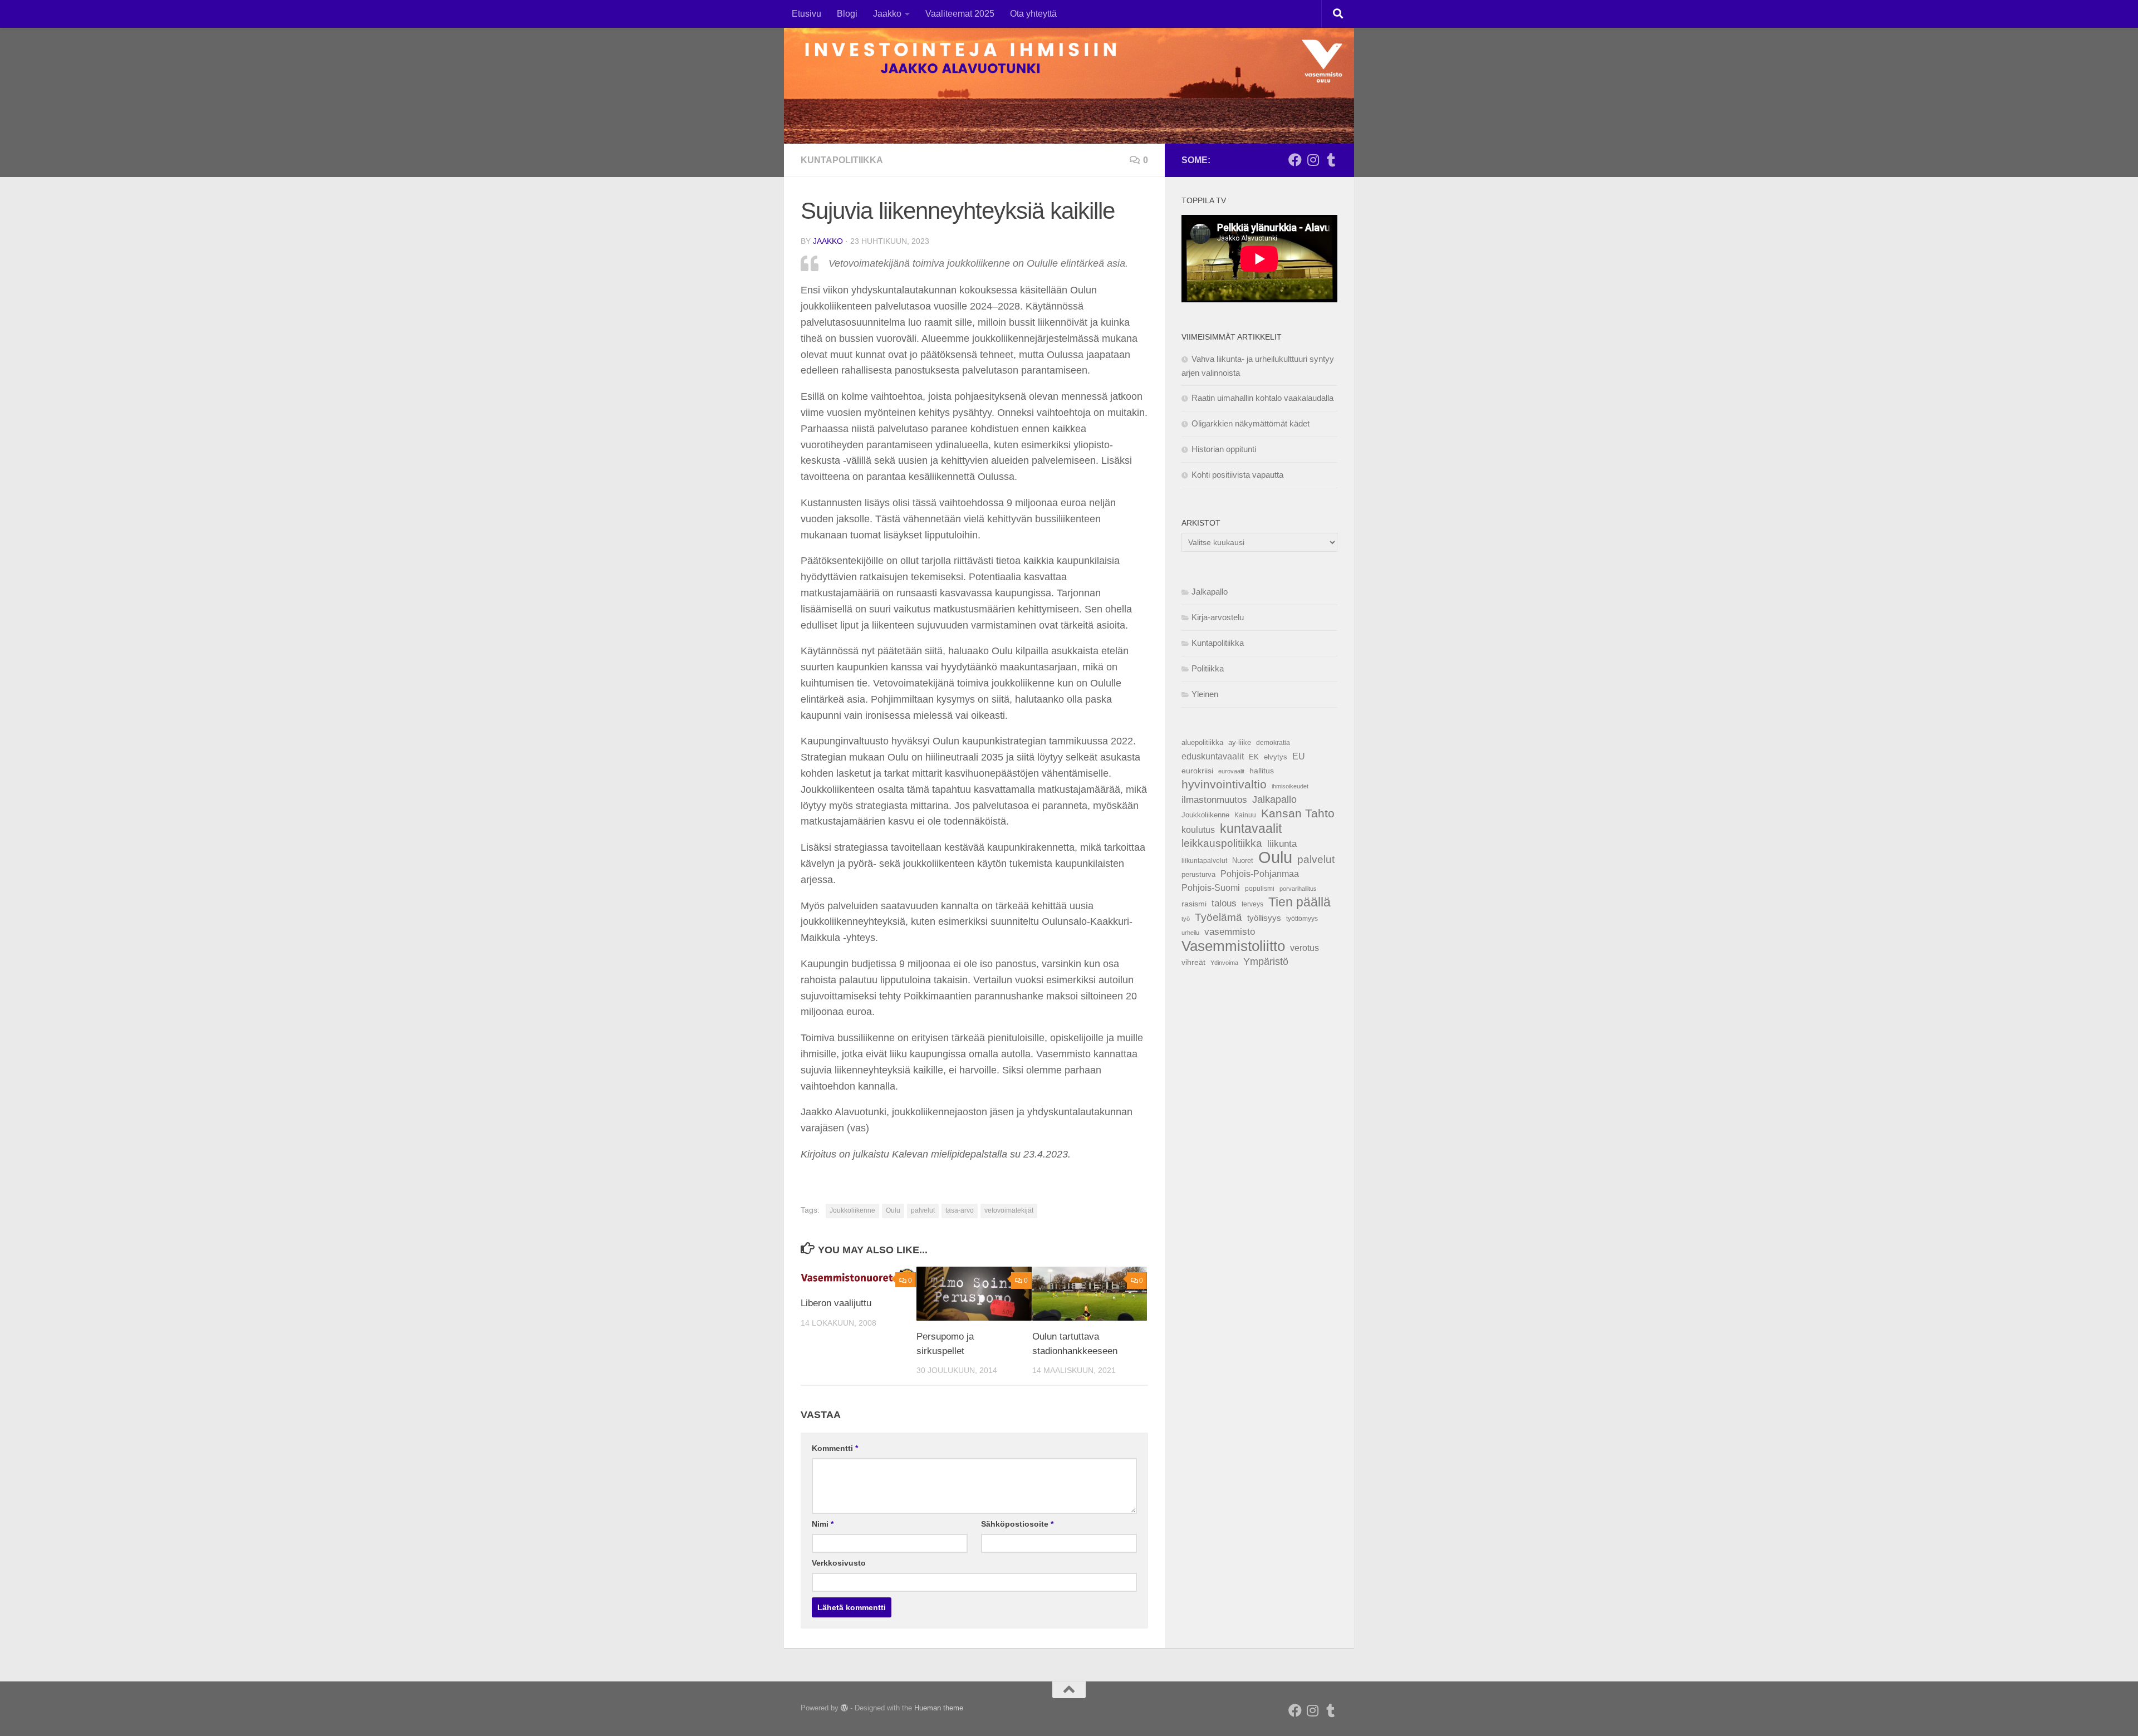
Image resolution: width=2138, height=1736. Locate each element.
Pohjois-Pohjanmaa (1260, 874)
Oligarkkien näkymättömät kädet (1251, 423)
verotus (1305, 948)
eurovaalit (1231, 771)
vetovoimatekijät (1009, 1210)
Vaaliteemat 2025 (960, 14)
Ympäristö (1266, 962)
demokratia (1273, 743)
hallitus (1262, 771)
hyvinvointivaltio (1224, 784)
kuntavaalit (1251, 828)
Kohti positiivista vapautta (1237, 475)
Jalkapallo (1210, 592)
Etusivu (806, 14)
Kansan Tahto (1298, 813)
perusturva (1198, 874)
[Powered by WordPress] (844, 1708)
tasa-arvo (960, 1210)
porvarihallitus (1298, 889)
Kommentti (835, 1448)
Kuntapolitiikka (842, 160)
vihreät (1193, 962)
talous (1224, 903)
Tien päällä (1300, 902)
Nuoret (1243, 860)
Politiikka (1208, 668)
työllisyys (1264, 918)
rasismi (1194, 904)
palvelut (923, 1210)
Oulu (893, 1210)
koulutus (1198, 830)
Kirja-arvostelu (1218, 617)
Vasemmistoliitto (1233, 946)
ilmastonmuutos (1214, 800)
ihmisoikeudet (1290, 786)
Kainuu (1245, 815)
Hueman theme (939, 1708)
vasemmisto (1230, 932)
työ (1186, 919)
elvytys (1276, 757)
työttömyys (1302, 919)
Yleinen (1205, 694)
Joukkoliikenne (852, 1210)
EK (1254, 757)
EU (1299, 756)
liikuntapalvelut (1204, 861)
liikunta (1282, 844)
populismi (1260, 889)
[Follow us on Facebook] (1295, 160)
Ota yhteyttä (1033, 14)
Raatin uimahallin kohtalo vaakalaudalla (1262, 398)
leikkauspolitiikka (1222, 843)
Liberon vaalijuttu (836, 1303)
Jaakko (887, 14)
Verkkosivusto (839, 1563)
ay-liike (1240, 742)
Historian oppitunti (1224, 449)
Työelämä (1218, 917)
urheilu (1190, 933)
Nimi (823, 1524)
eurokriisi (1197, 771)
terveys (1252, 904)
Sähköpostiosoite (1017, 1524)
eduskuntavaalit (1213, 756)
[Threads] (1331, 160)
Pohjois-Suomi (1211, 888)
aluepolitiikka (1202, 742)
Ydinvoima (1224, 963)
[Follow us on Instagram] (1313, 160)
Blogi (847, 14)
